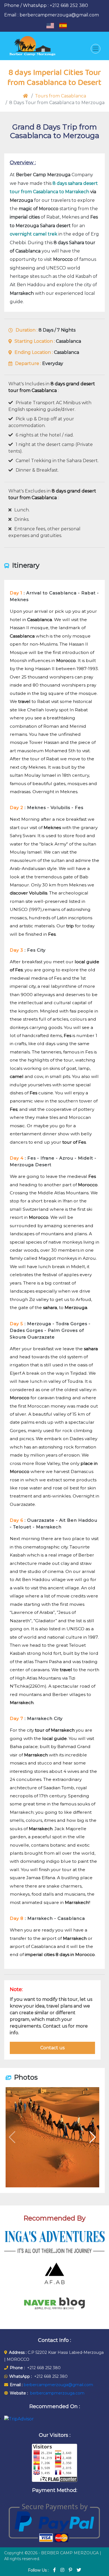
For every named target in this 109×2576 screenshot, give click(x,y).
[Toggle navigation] (96, 49)
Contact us (52, 2048)
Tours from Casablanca (61, 96)
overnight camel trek (34, 234)
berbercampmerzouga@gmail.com (58, 2385)
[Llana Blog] (55, 2304)
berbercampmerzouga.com (57, 2393)
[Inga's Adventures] (54, 2242)
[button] (93, 2137)
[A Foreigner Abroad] (54, 2273)
